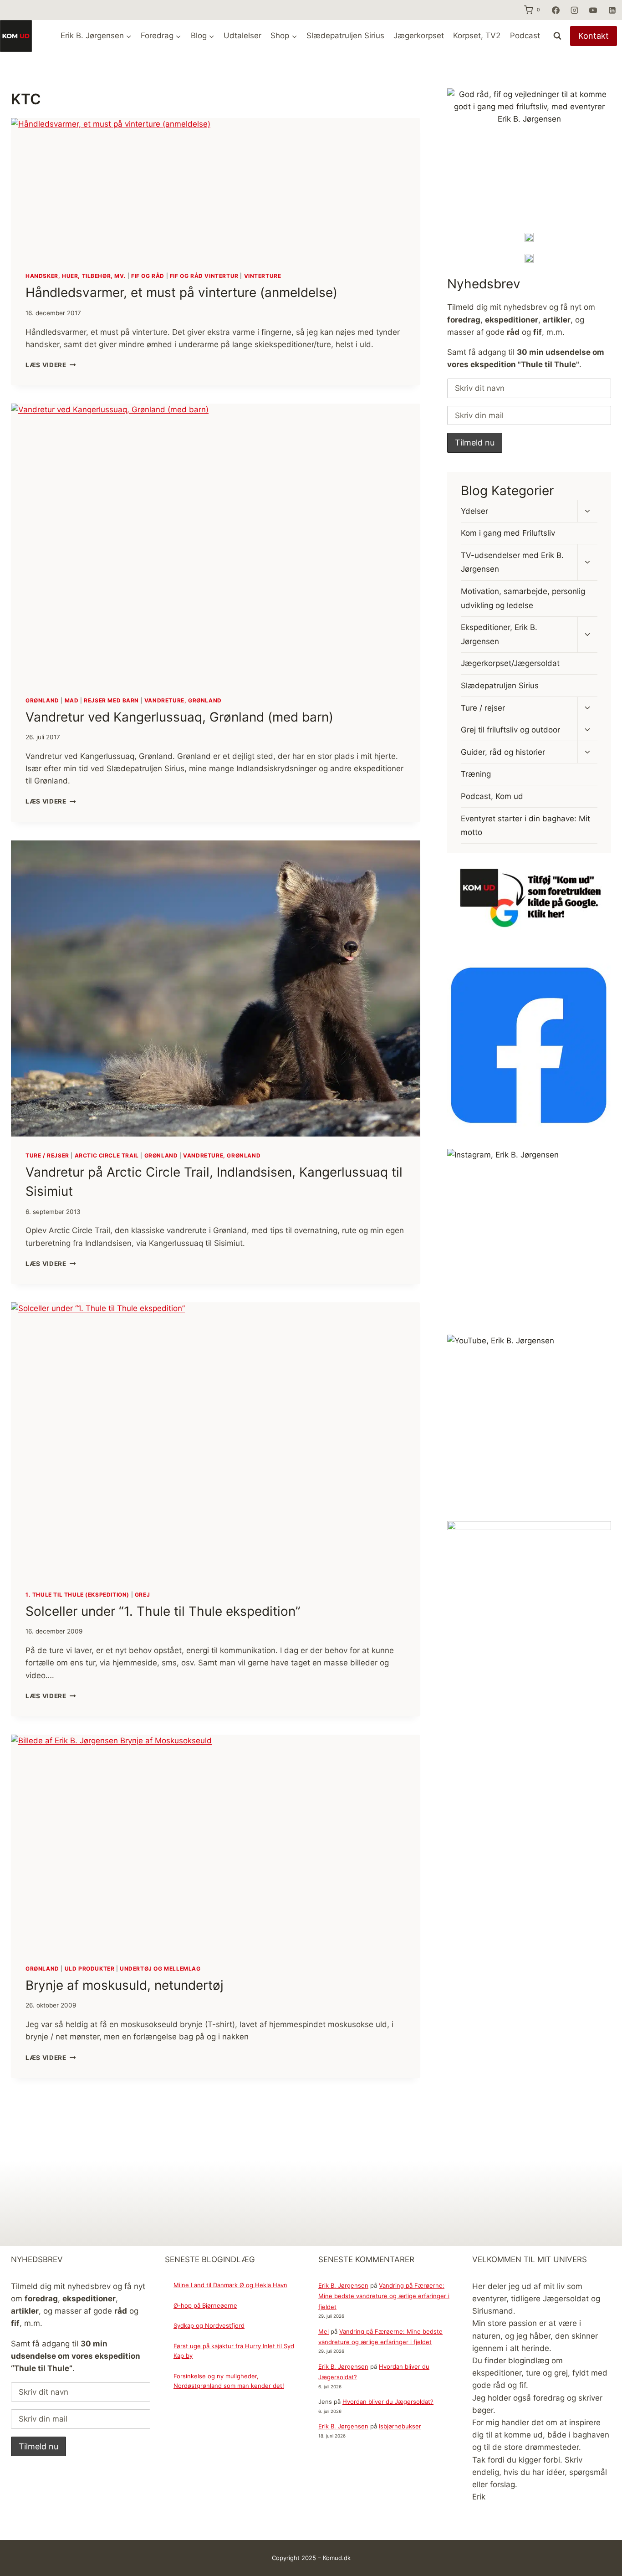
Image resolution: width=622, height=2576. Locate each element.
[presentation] (216, 187)
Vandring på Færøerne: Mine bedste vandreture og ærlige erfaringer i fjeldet (384, 2296)
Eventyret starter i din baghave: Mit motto (525, 825)
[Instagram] (574, 10)
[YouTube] (593, 10)
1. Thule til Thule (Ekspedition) (77, 1595)
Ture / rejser (47, 1155)
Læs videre (51, 365)
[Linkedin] (612, 10)
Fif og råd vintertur (204, 276)
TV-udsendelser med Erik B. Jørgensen (512, 562)
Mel (324, 2331)
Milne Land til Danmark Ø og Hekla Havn (230, 2285)
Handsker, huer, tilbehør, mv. (76, 276)
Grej (142, 1595)
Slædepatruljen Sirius (345, 36)
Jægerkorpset (419, 36)
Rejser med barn (111, 700)
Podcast (525, 36)
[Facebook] (556, 10)
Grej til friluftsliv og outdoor (510, 730)
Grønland (42, 700)
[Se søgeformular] (557, 36)
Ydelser (474, 511)
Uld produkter (90, 1969)
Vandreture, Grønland (183, 700)
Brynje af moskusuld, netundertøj (125, 1985)
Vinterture (263, 276)
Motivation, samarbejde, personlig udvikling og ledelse (523, 598)
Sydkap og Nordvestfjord (209, 2325)
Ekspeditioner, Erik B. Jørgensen (499, 634)
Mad (72, 700)
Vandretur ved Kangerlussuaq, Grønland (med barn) (179, 717)
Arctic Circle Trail (107, 1155)
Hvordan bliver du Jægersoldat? (388, 2402)
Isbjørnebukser (400, 2426)
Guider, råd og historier (503, 752)
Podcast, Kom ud (492, 796)
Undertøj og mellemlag (160, 1969)
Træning (476, 774)
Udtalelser (242, 36)
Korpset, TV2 (477, 36)
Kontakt (594, 36)
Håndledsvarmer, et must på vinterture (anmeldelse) (181, 292)
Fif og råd (148, 276)
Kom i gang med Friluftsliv (508, 533)
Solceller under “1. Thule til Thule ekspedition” (163, 1611)
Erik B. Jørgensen (343, 2285)
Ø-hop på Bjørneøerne (205, 2305)
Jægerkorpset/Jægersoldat (510, 663)
